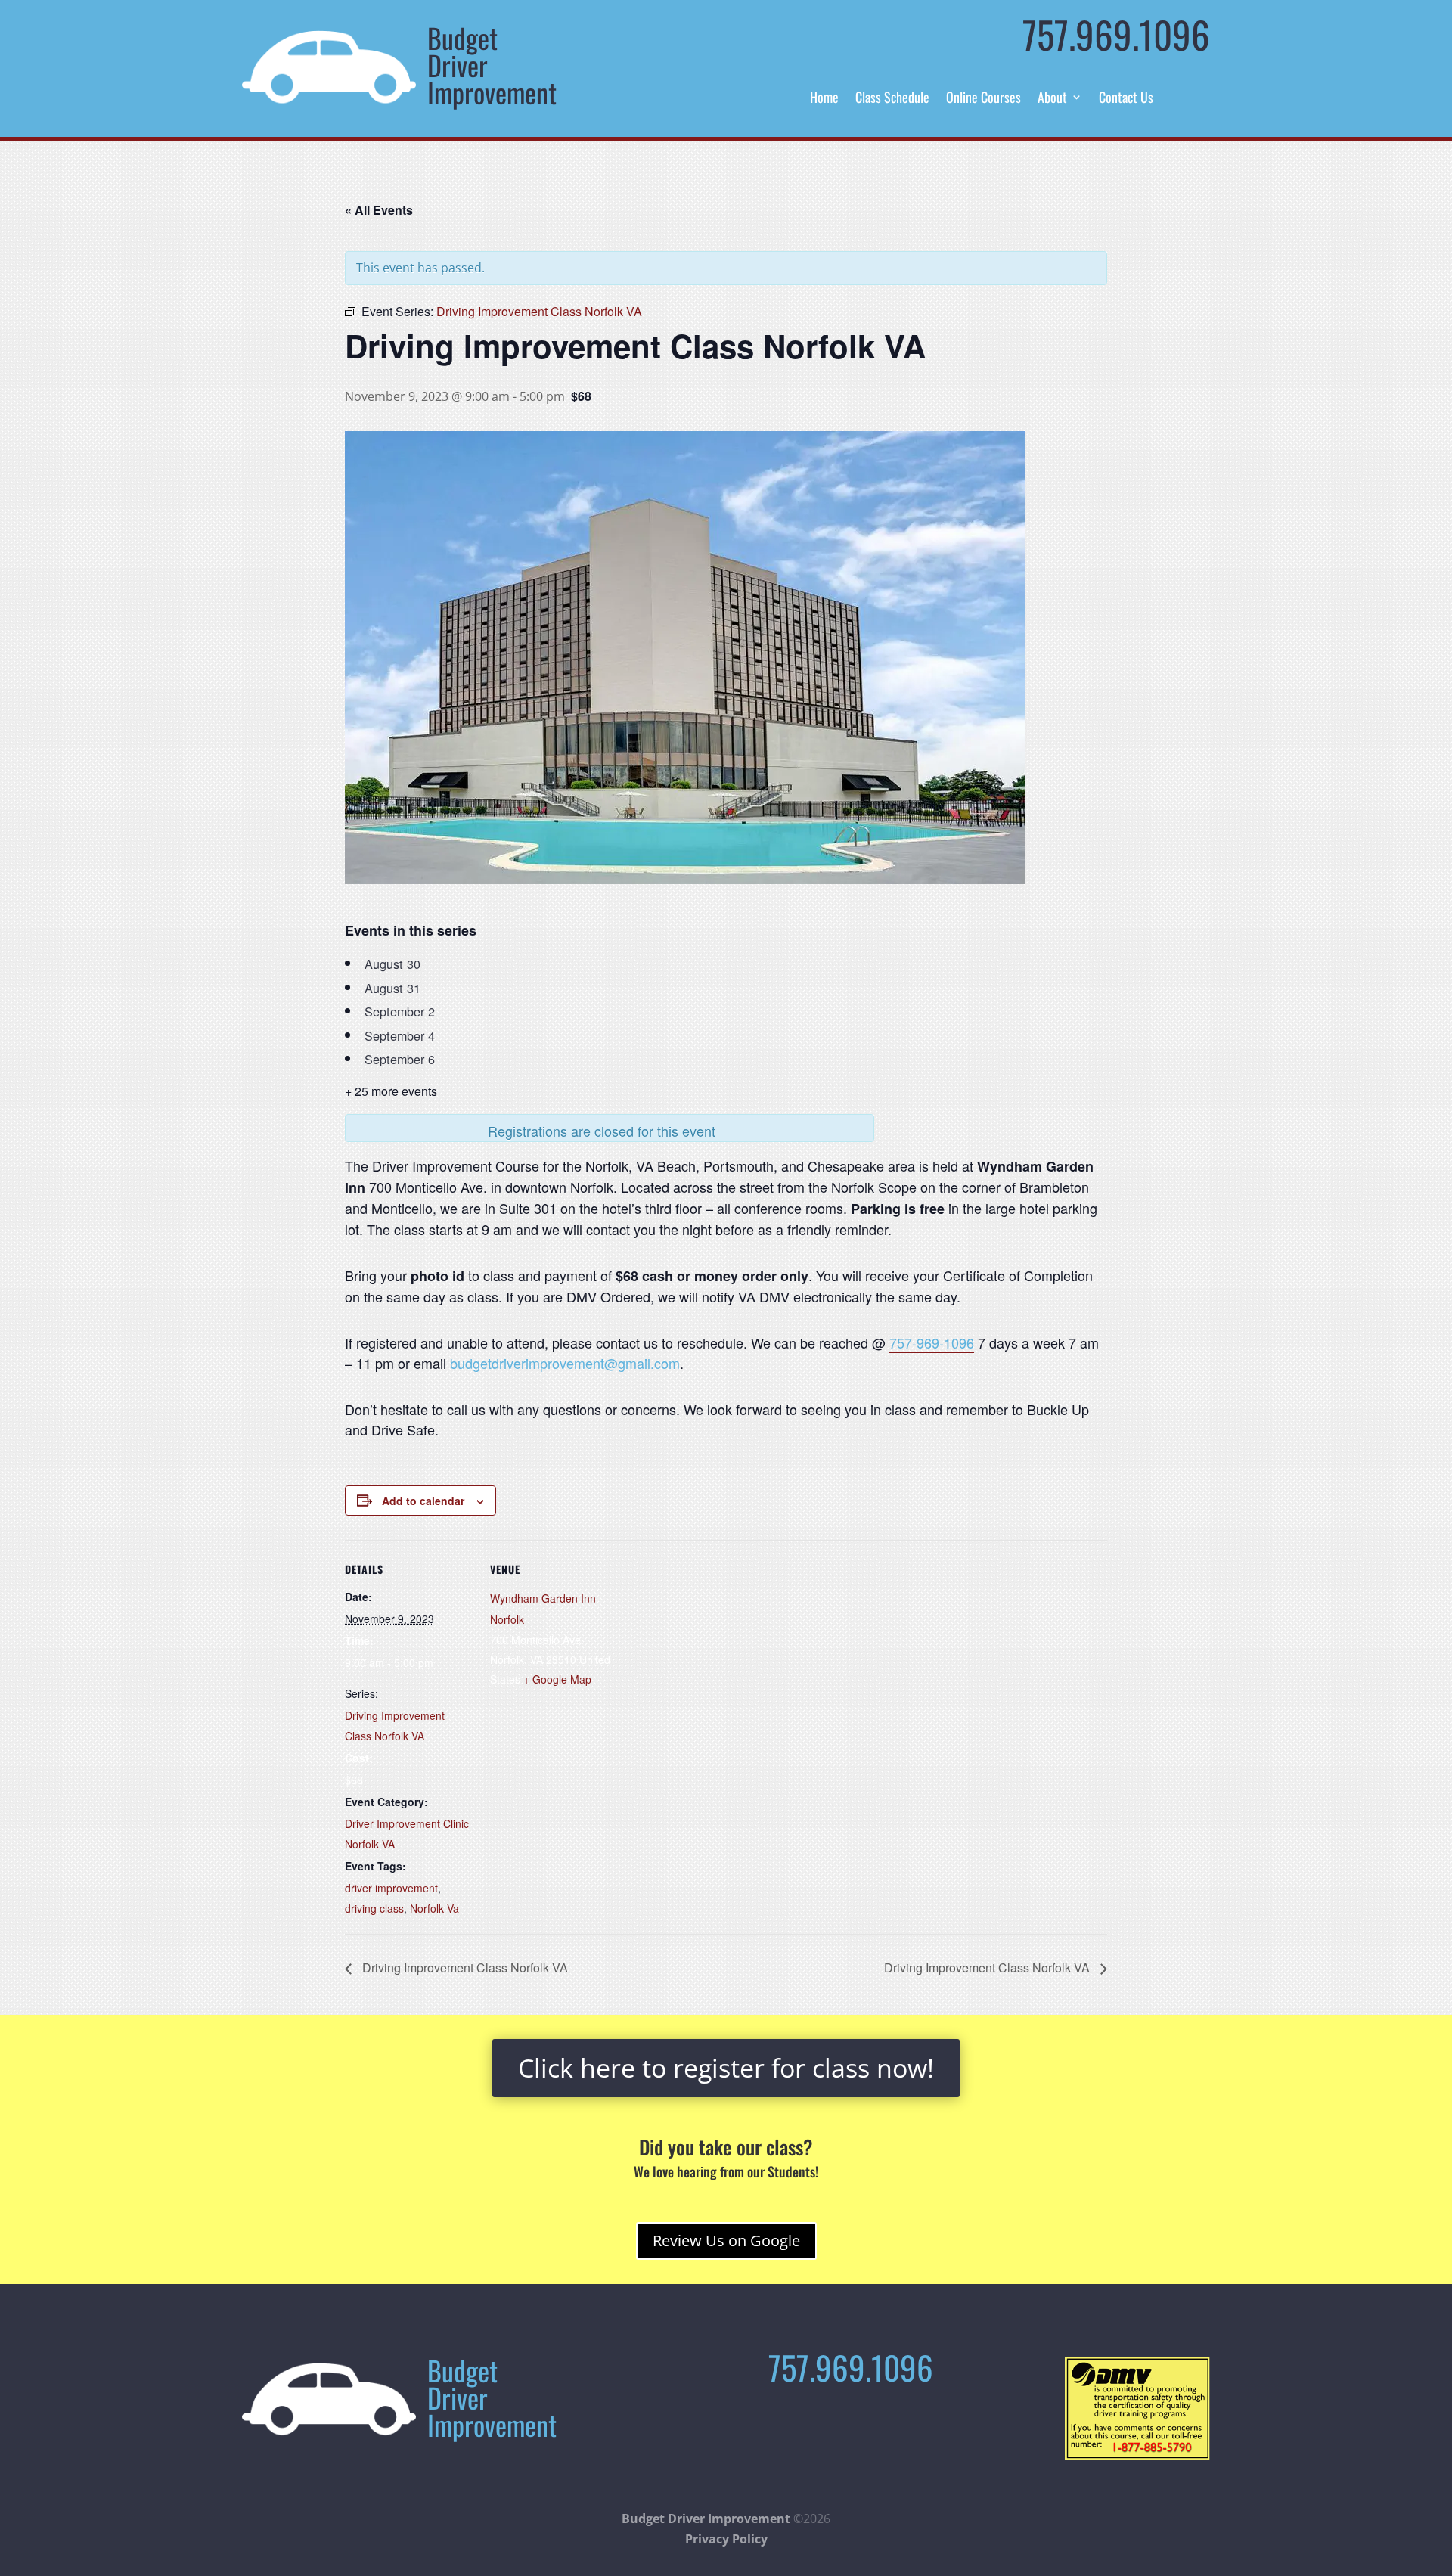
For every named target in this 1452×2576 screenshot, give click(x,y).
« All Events (379, 210)
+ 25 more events (391, 1091)
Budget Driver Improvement (706, 2519)
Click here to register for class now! (726, 2068)
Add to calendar (423, 1501)
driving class (374, 1908)
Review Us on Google (726, 2241)
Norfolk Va (434, 1908)
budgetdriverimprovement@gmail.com (565, 1363)
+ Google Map (557, 1679)
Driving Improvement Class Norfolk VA (464, 1968)
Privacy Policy (726, 2539)
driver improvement (391, 1888)
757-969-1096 (932, 1342)
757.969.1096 (1116, 34)
